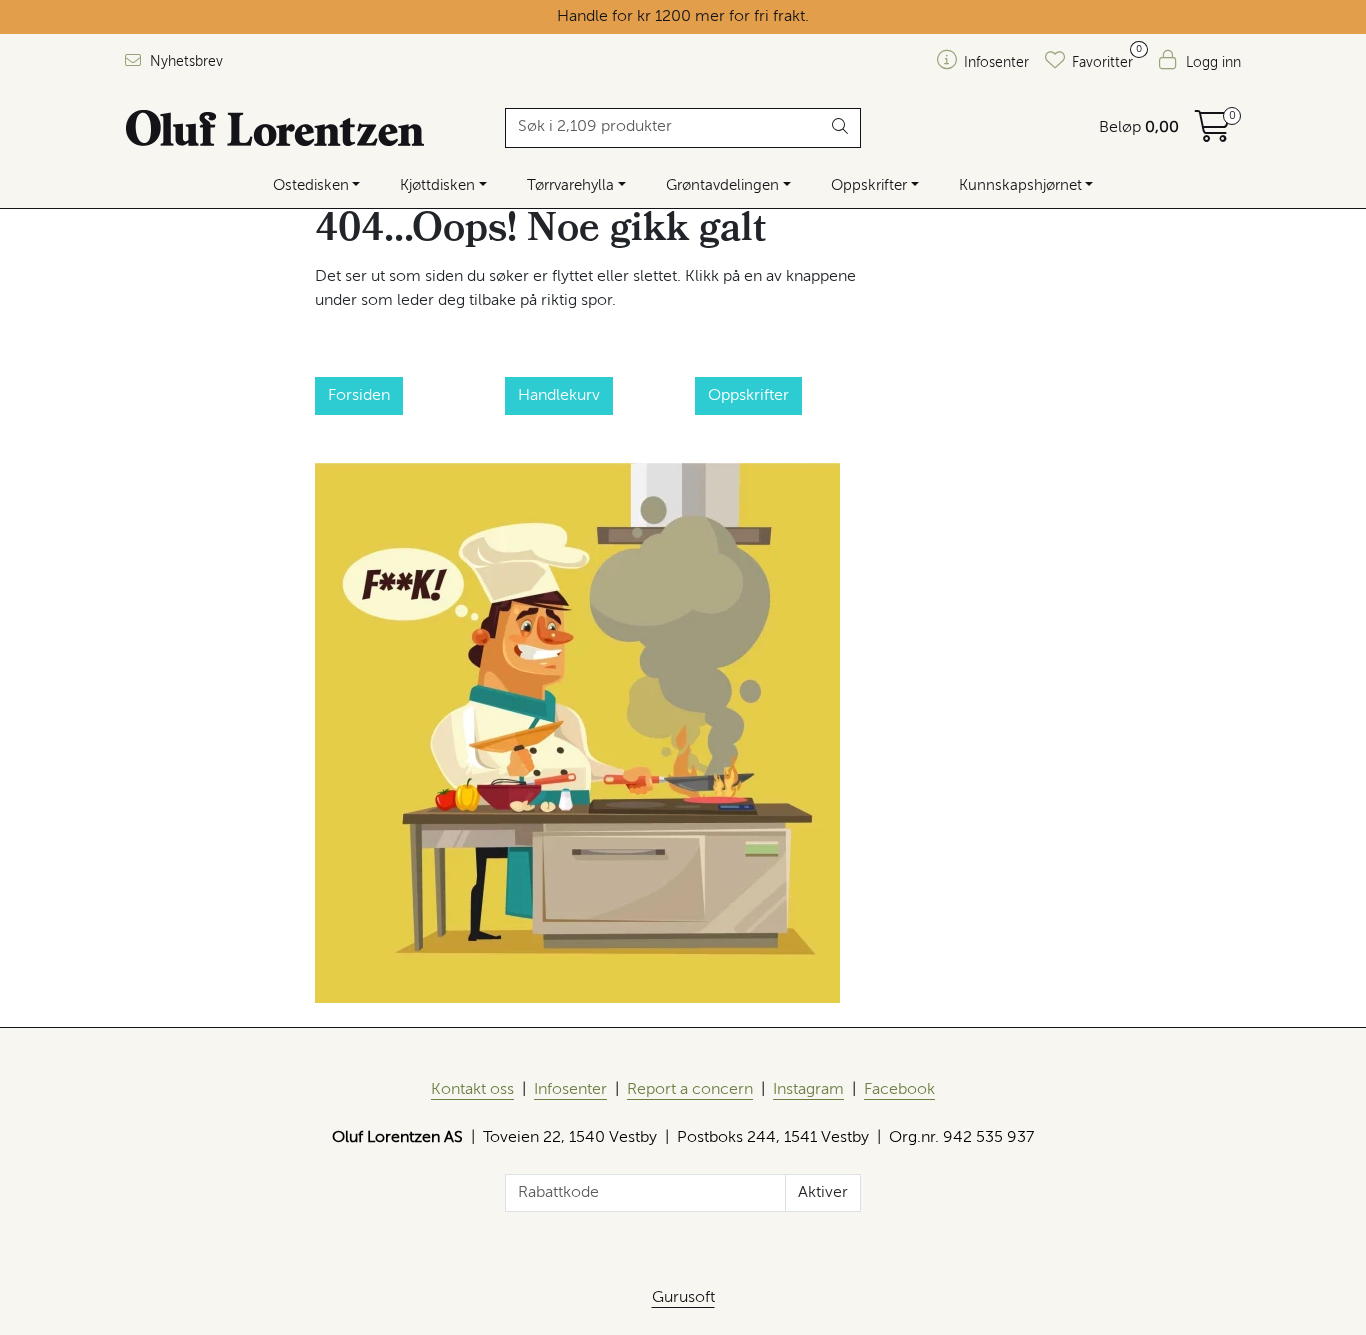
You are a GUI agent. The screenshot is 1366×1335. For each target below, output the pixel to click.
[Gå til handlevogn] (1213, 134)
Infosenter (570, 1090)
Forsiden (359, 396)
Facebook (899, 1090)
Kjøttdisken (437, 185)
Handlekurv (559, 396)
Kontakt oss (472, 1090)
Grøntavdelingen (722, 185)
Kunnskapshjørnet (1020, 185)
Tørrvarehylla (570, 185)
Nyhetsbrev (184, 62)
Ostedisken (311, 185)
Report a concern (690, 1090)
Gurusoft (683, 1298)
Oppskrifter (869, 185)
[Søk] (840, 128)
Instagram (808, 1090)
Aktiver (823, 1193)
